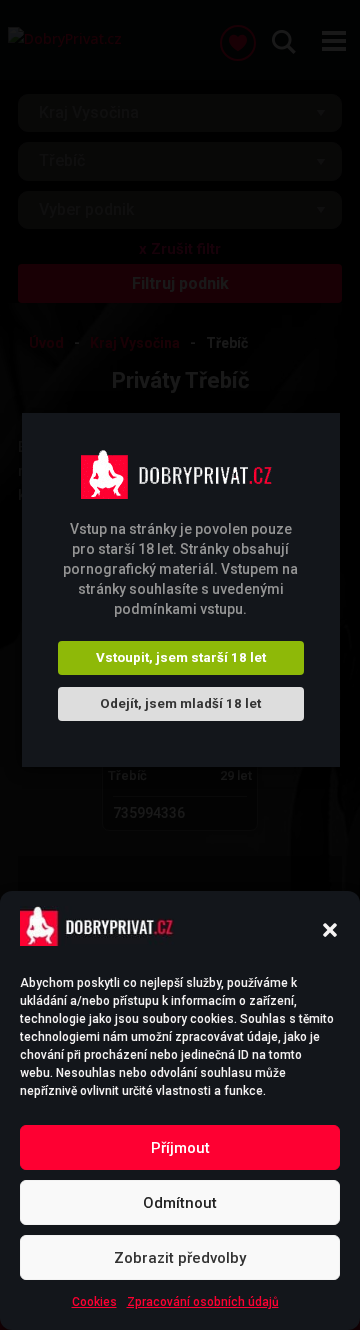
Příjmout (180, 1148)
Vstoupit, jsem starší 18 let (181, 657)
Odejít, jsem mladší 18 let (180, 703)
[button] (330, 930)
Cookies (94, 1302)
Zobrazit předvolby (180, 1258)
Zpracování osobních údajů (203, 1302)
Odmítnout (180, 1203)
